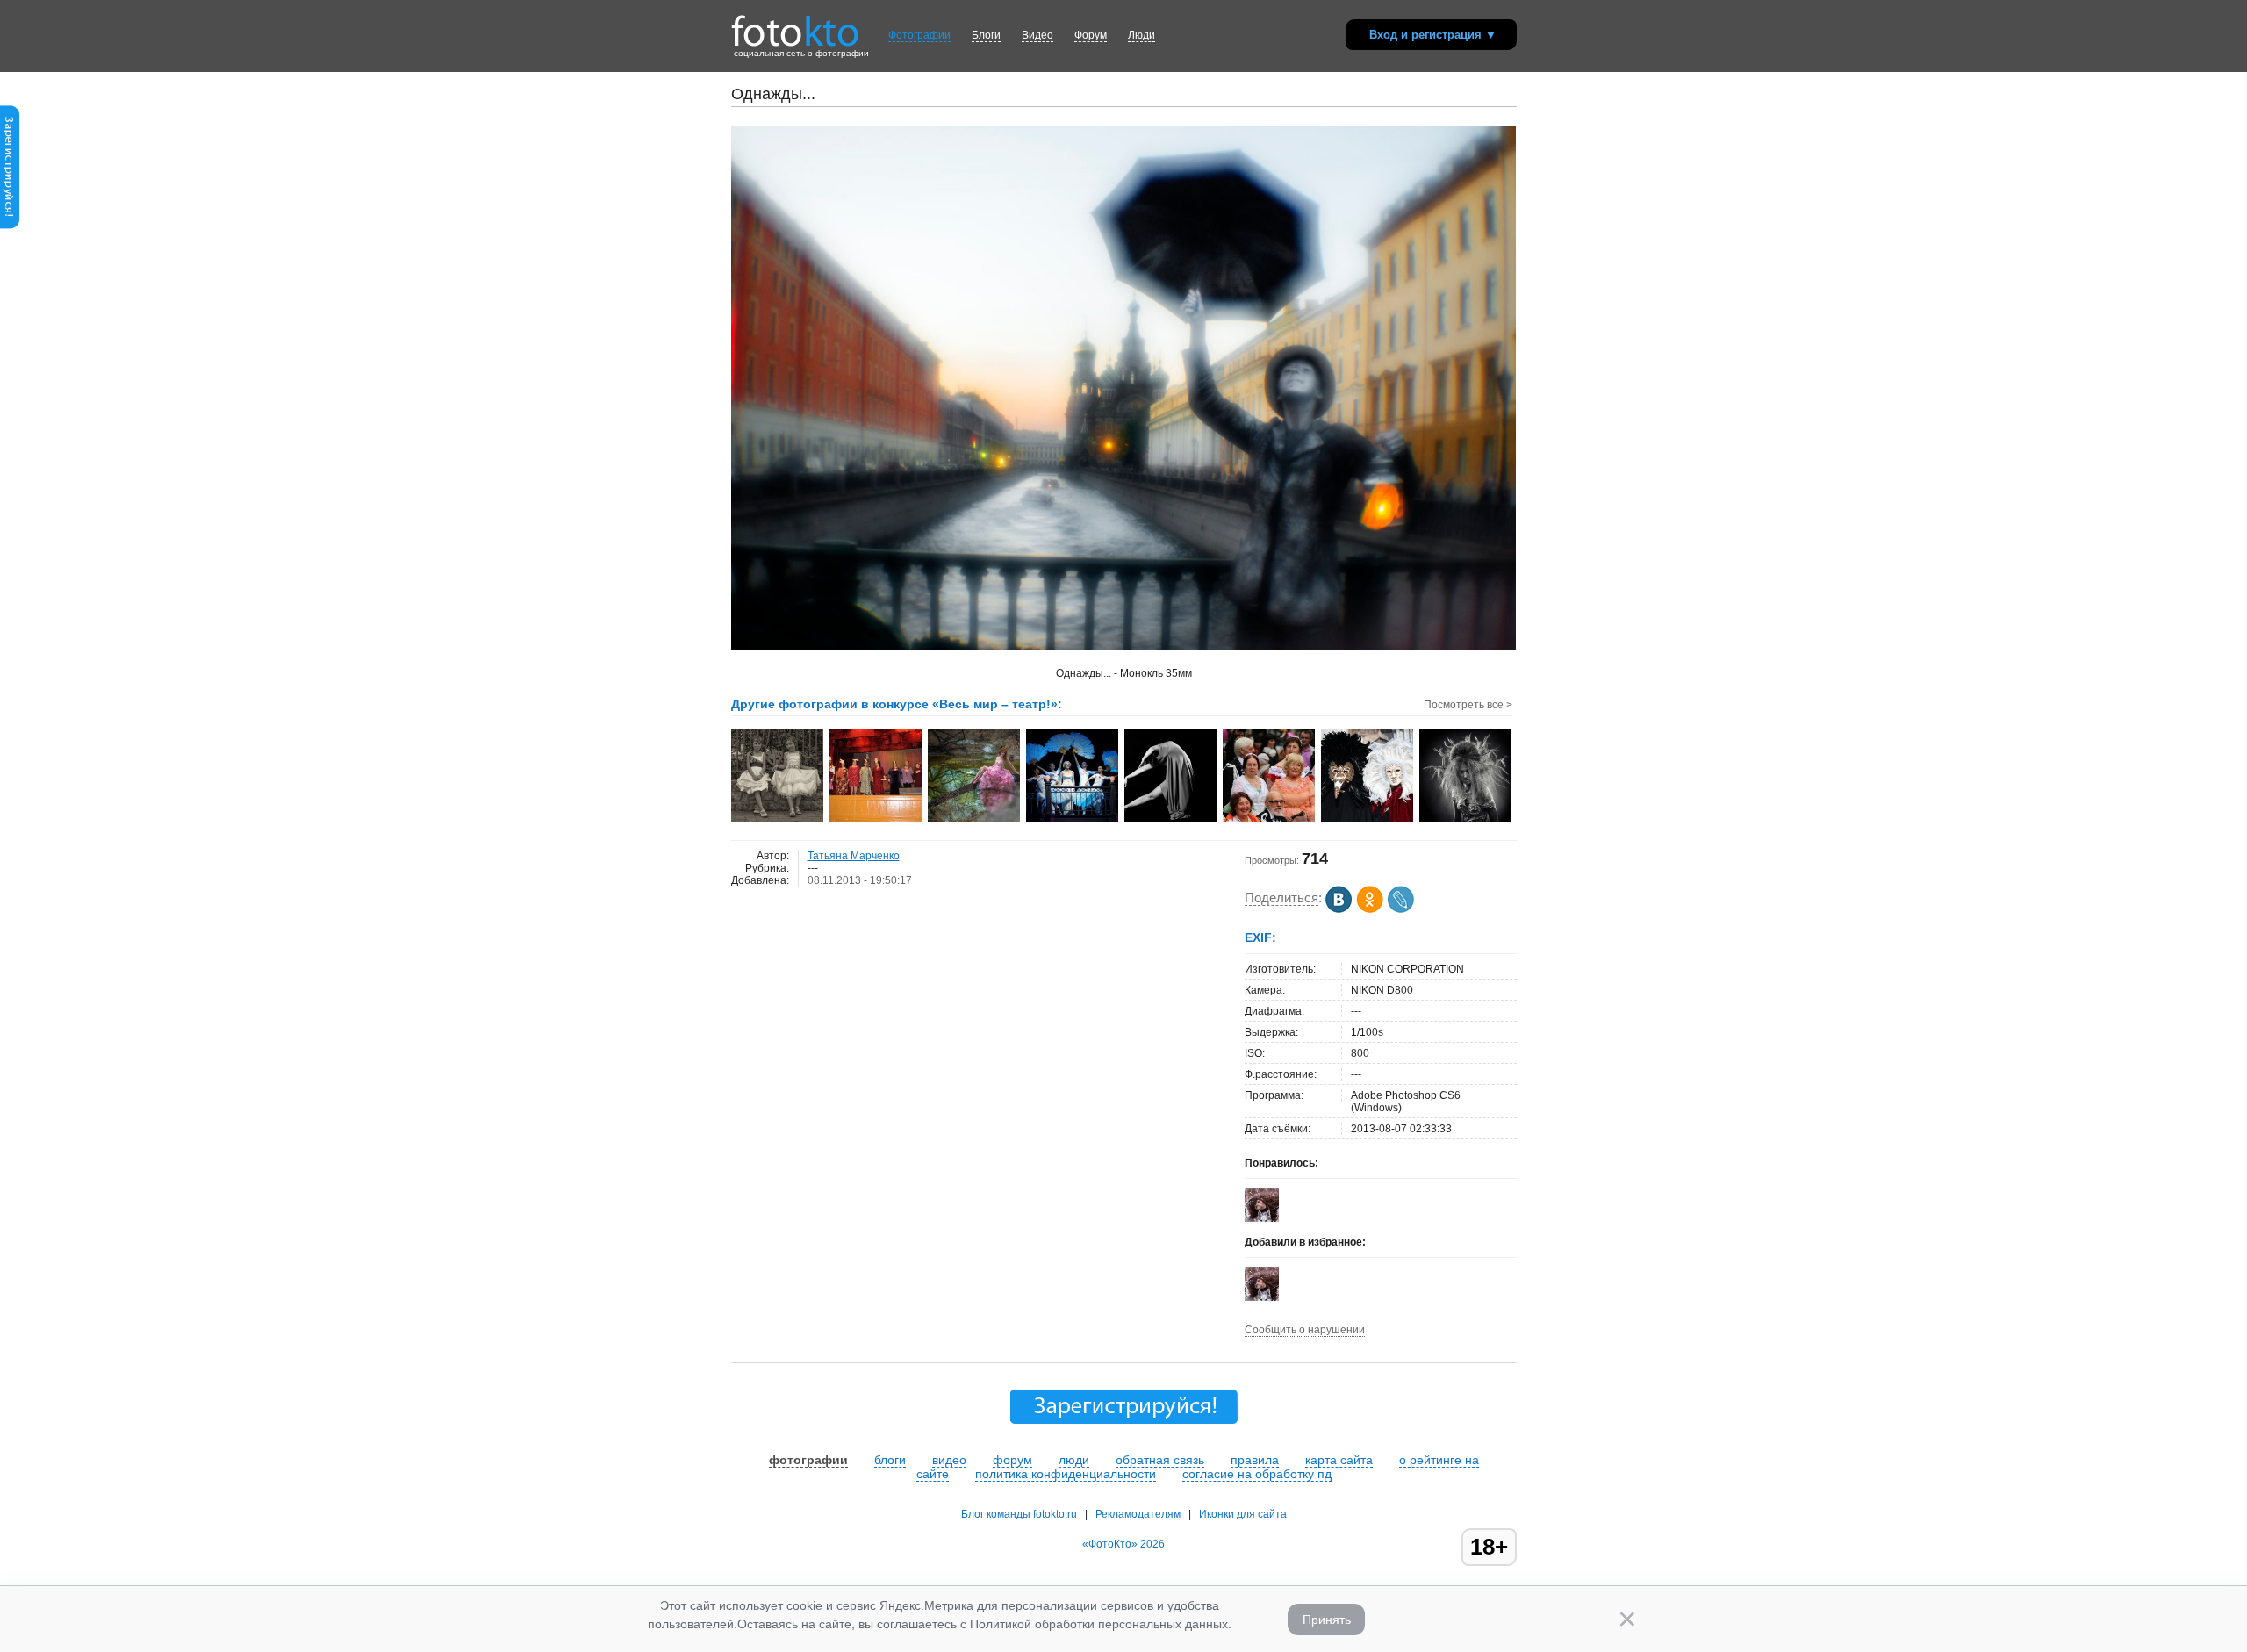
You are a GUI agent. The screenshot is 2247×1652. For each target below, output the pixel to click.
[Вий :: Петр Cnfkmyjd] (1466, 820)
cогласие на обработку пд (1257, 1474)
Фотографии (919, 35)
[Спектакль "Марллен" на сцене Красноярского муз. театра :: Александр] (1073, 820)
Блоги (986, 35)
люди (1074, 1460)
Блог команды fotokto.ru (1019, 1514)
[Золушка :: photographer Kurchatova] (975, 820)
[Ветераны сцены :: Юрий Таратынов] (1270, 820)
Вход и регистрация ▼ (1433, 35)
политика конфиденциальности (1066, 1474)
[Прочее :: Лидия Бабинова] (778, 820)
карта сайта (1339, 1460)
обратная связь (1160, 1460)
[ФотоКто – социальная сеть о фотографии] (795, 25)
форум (1012, 1460)
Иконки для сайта (1243, 1514)
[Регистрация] (10, 226)
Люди (1141, 35)
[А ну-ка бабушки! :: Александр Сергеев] (876, 820)
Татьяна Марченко (854, 856)
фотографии (808, 1460)
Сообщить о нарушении (1305, 1330)
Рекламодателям (1138, 1514)
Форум (1091, 35)
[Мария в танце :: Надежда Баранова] (1171, 820)
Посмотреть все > (1468, 705)
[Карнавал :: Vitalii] (1368, 820)
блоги (890, 1460)
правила (1255, 1460)
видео (949, 1460)
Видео (1037, 35)
